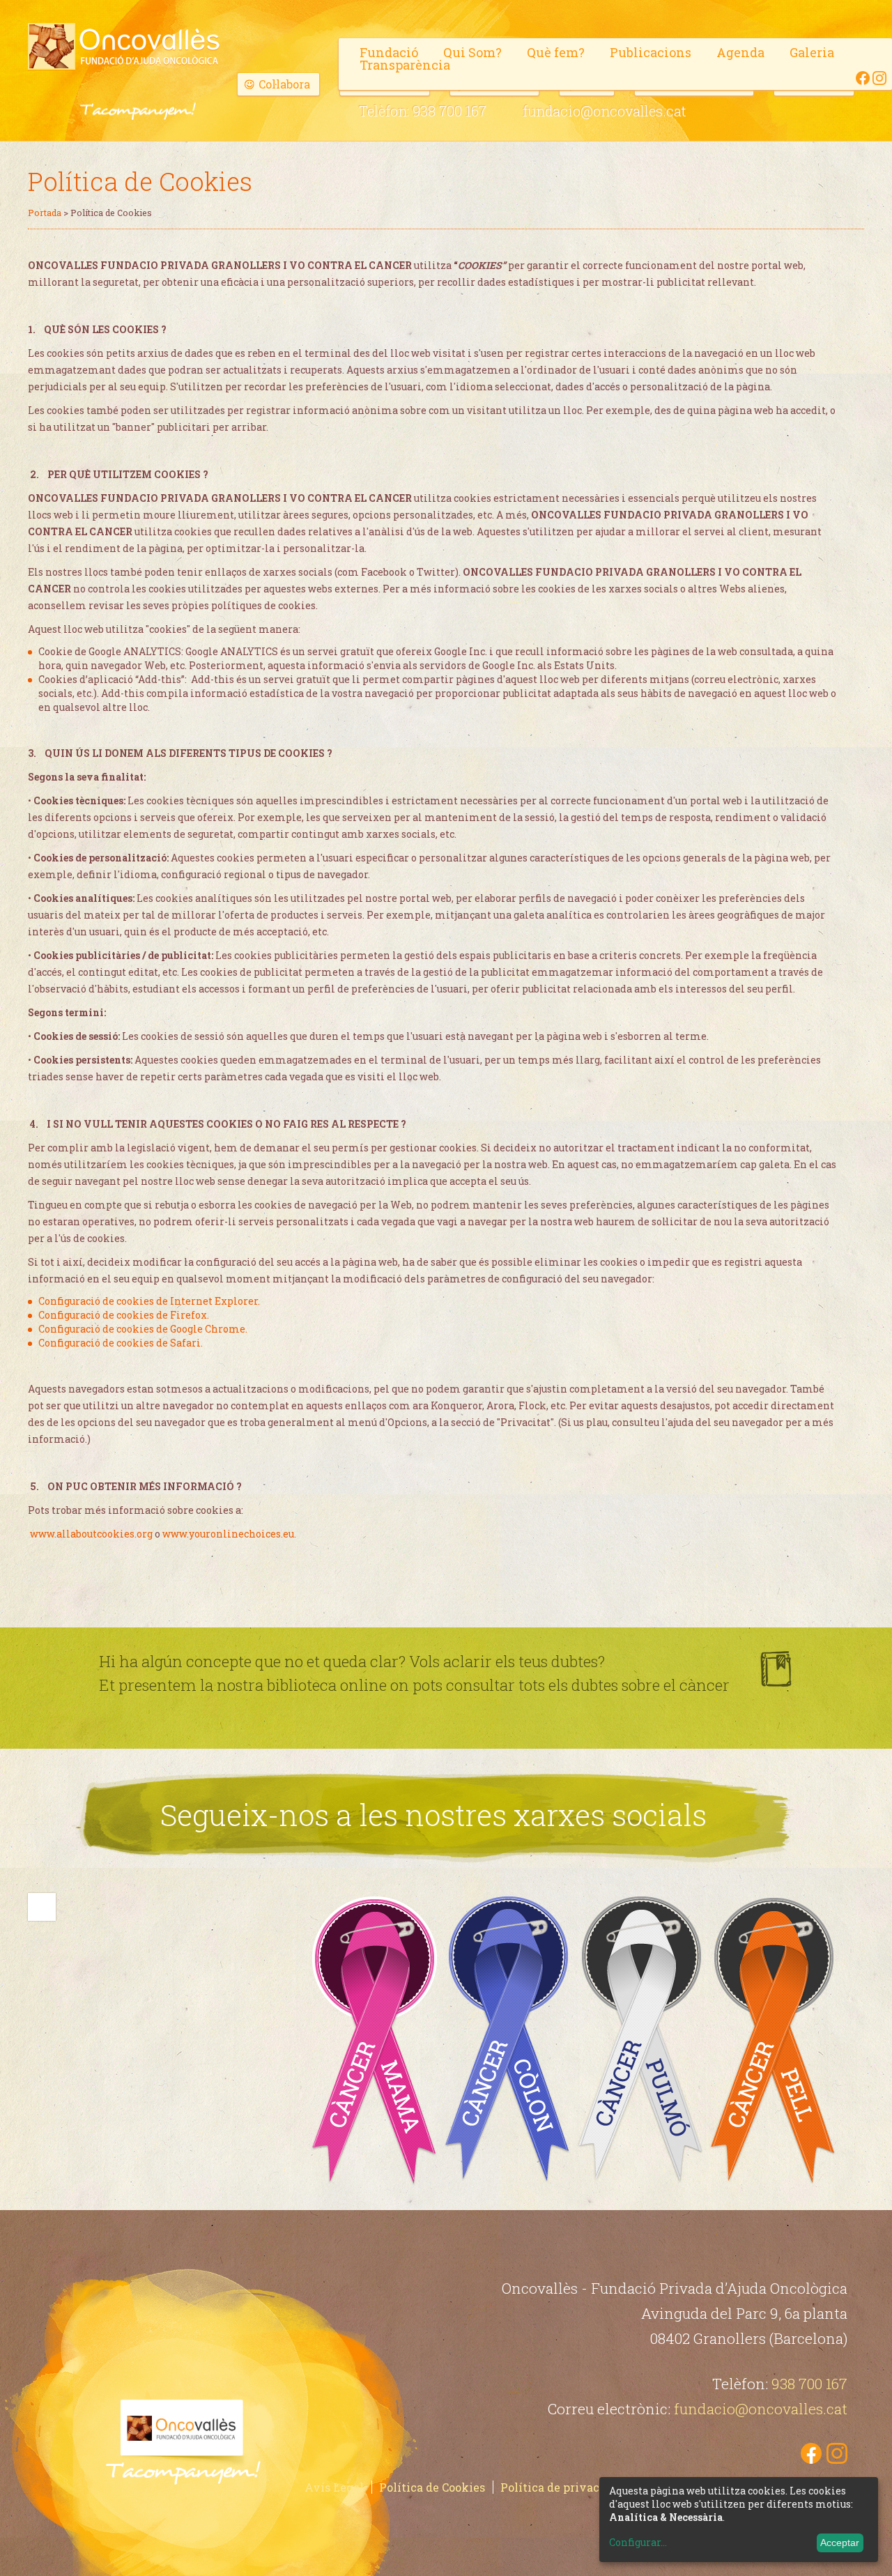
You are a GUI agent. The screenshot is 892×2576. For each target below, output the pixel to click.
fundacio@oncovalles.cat (605, 111)
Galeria (812, 52)
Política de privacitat (560, 2487)
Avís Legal (334, 2487)
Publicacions (651, 52)
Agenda (740, 52)
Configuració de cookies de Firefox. (124, 1315)
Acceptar (840, 2543)
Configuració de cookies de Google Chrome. (143, 1329)
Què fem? (556, 52)
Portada (45, 213)
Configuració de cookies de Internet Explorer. (149, 1301)
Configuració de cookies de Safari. (121, 1343)
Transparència (405, 65)
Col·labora (284, 84)
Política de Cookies (432, 2487)
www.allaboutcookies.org (91, 1534)
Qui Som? (472, 52)
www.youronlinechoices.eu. (229, 1534)
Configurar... (638, 2543)
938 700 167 (449, 111)
